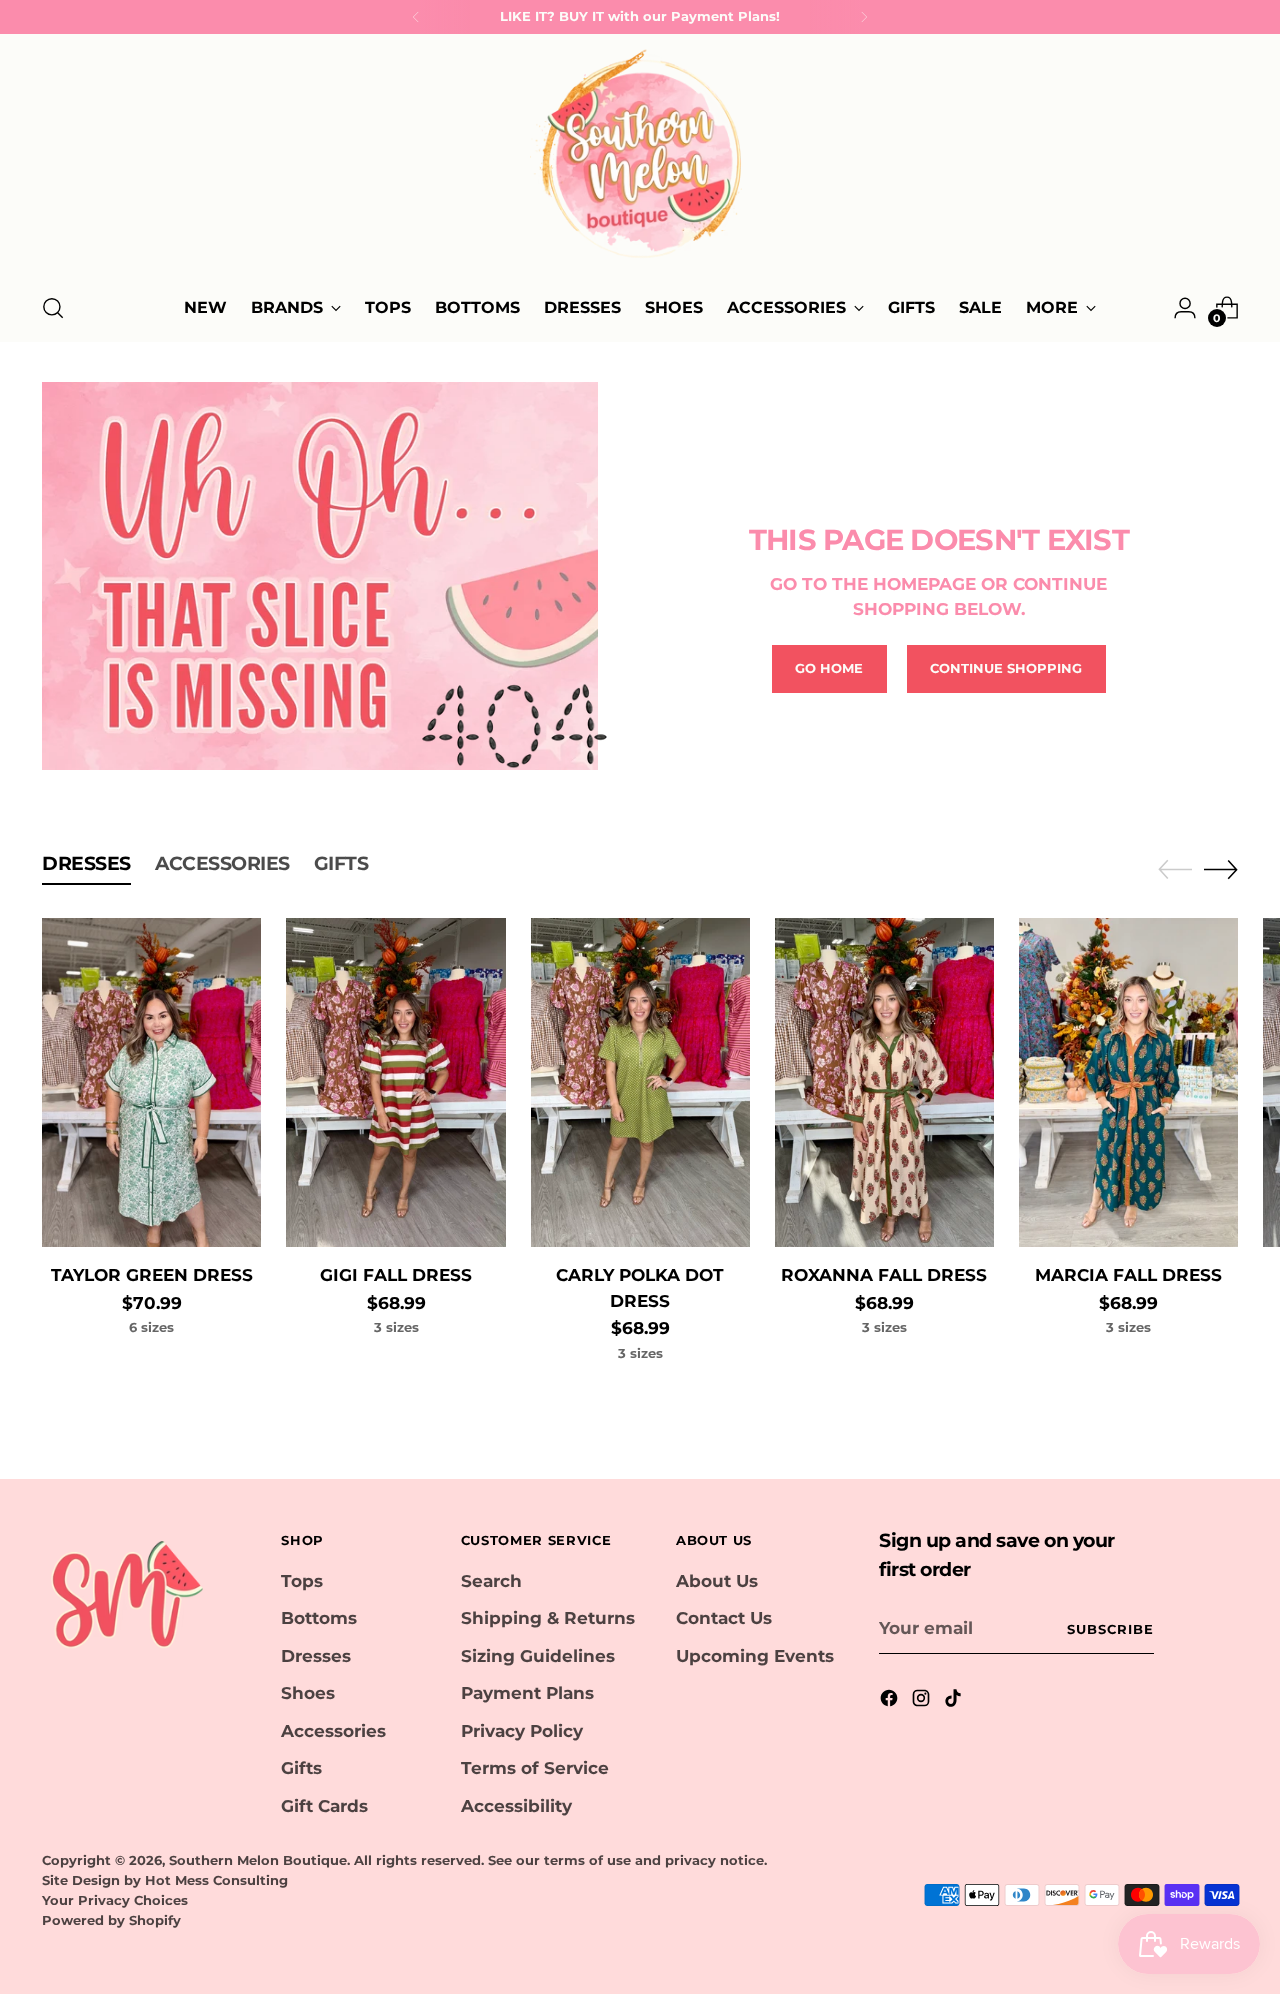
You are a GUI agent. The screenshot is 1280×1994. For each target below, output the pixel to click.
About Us (717, 1581)
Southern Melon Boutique (258, 1860)
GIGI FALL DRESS (396, 1275)
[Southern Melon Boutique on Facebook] (891, 1702)
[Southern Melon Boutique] (640, 160)
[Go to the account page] (1185, 308)
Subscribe (1110, 1629)
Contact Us (724, 1618)
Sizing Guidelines (538, 1656)
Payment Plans (527, 1693)
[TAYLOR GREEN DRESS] (151, 1082)
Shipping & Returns (548, 1618)
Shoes (308, 1693)
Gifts (301, 1768)
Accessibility (516, 1806)
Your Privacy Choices (115, 1900)
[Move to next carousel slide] (1221, 869)
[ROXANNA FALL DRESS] (884, 1082)
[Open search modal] (53, 308)
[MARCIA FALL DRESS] (1128, 1082)
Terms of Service (535, 1768)
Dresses (316, 1656)
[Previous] (416, 17)
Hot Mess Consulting (216, 1880)
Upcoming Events (755, 1656)
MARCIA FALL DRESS (1128, 1275)
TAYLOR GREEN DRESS (152, 1275)
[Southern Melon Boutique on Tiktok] (955, 1702)
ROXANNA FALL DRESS (884, 1275)
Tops (302, 1581)
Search (491, 1581)
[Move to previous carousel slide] (1175, 870)
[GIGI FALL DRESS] (395, 1082)
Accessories (333, 1731)
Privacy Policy (522, 1731)
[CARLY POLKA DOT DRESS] (640, 1082)
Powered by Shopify (111, 1920)
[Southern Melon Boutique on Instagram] (923, 1702)
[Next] (864, 17)
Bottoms (319, 1618)
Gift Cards (324, 1806)
